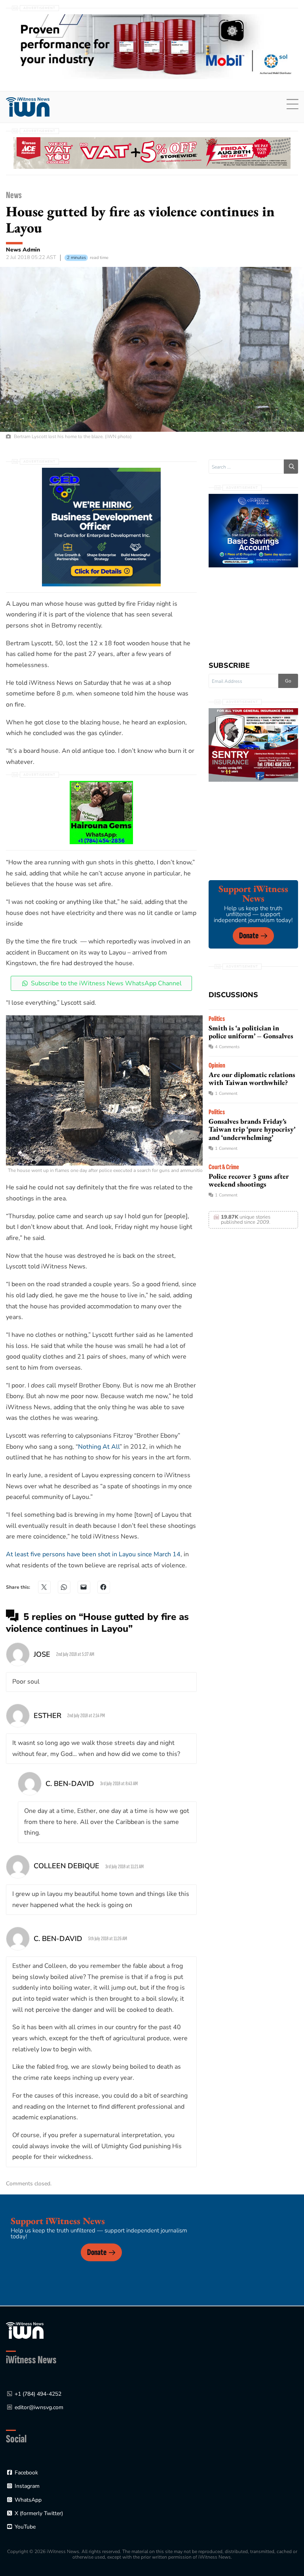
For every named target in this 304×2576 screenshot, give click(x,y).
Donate (249, 936)
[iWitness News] (25, 2330)
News (14, 195)
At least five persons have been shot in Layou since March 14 (93, 1554)
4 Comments (227, 1047)
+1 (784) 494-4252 (38, 2394)
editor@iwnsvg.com (39, 2407)
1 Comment (226, 1093)
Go (288, 681)
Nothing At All (99, 1447)
